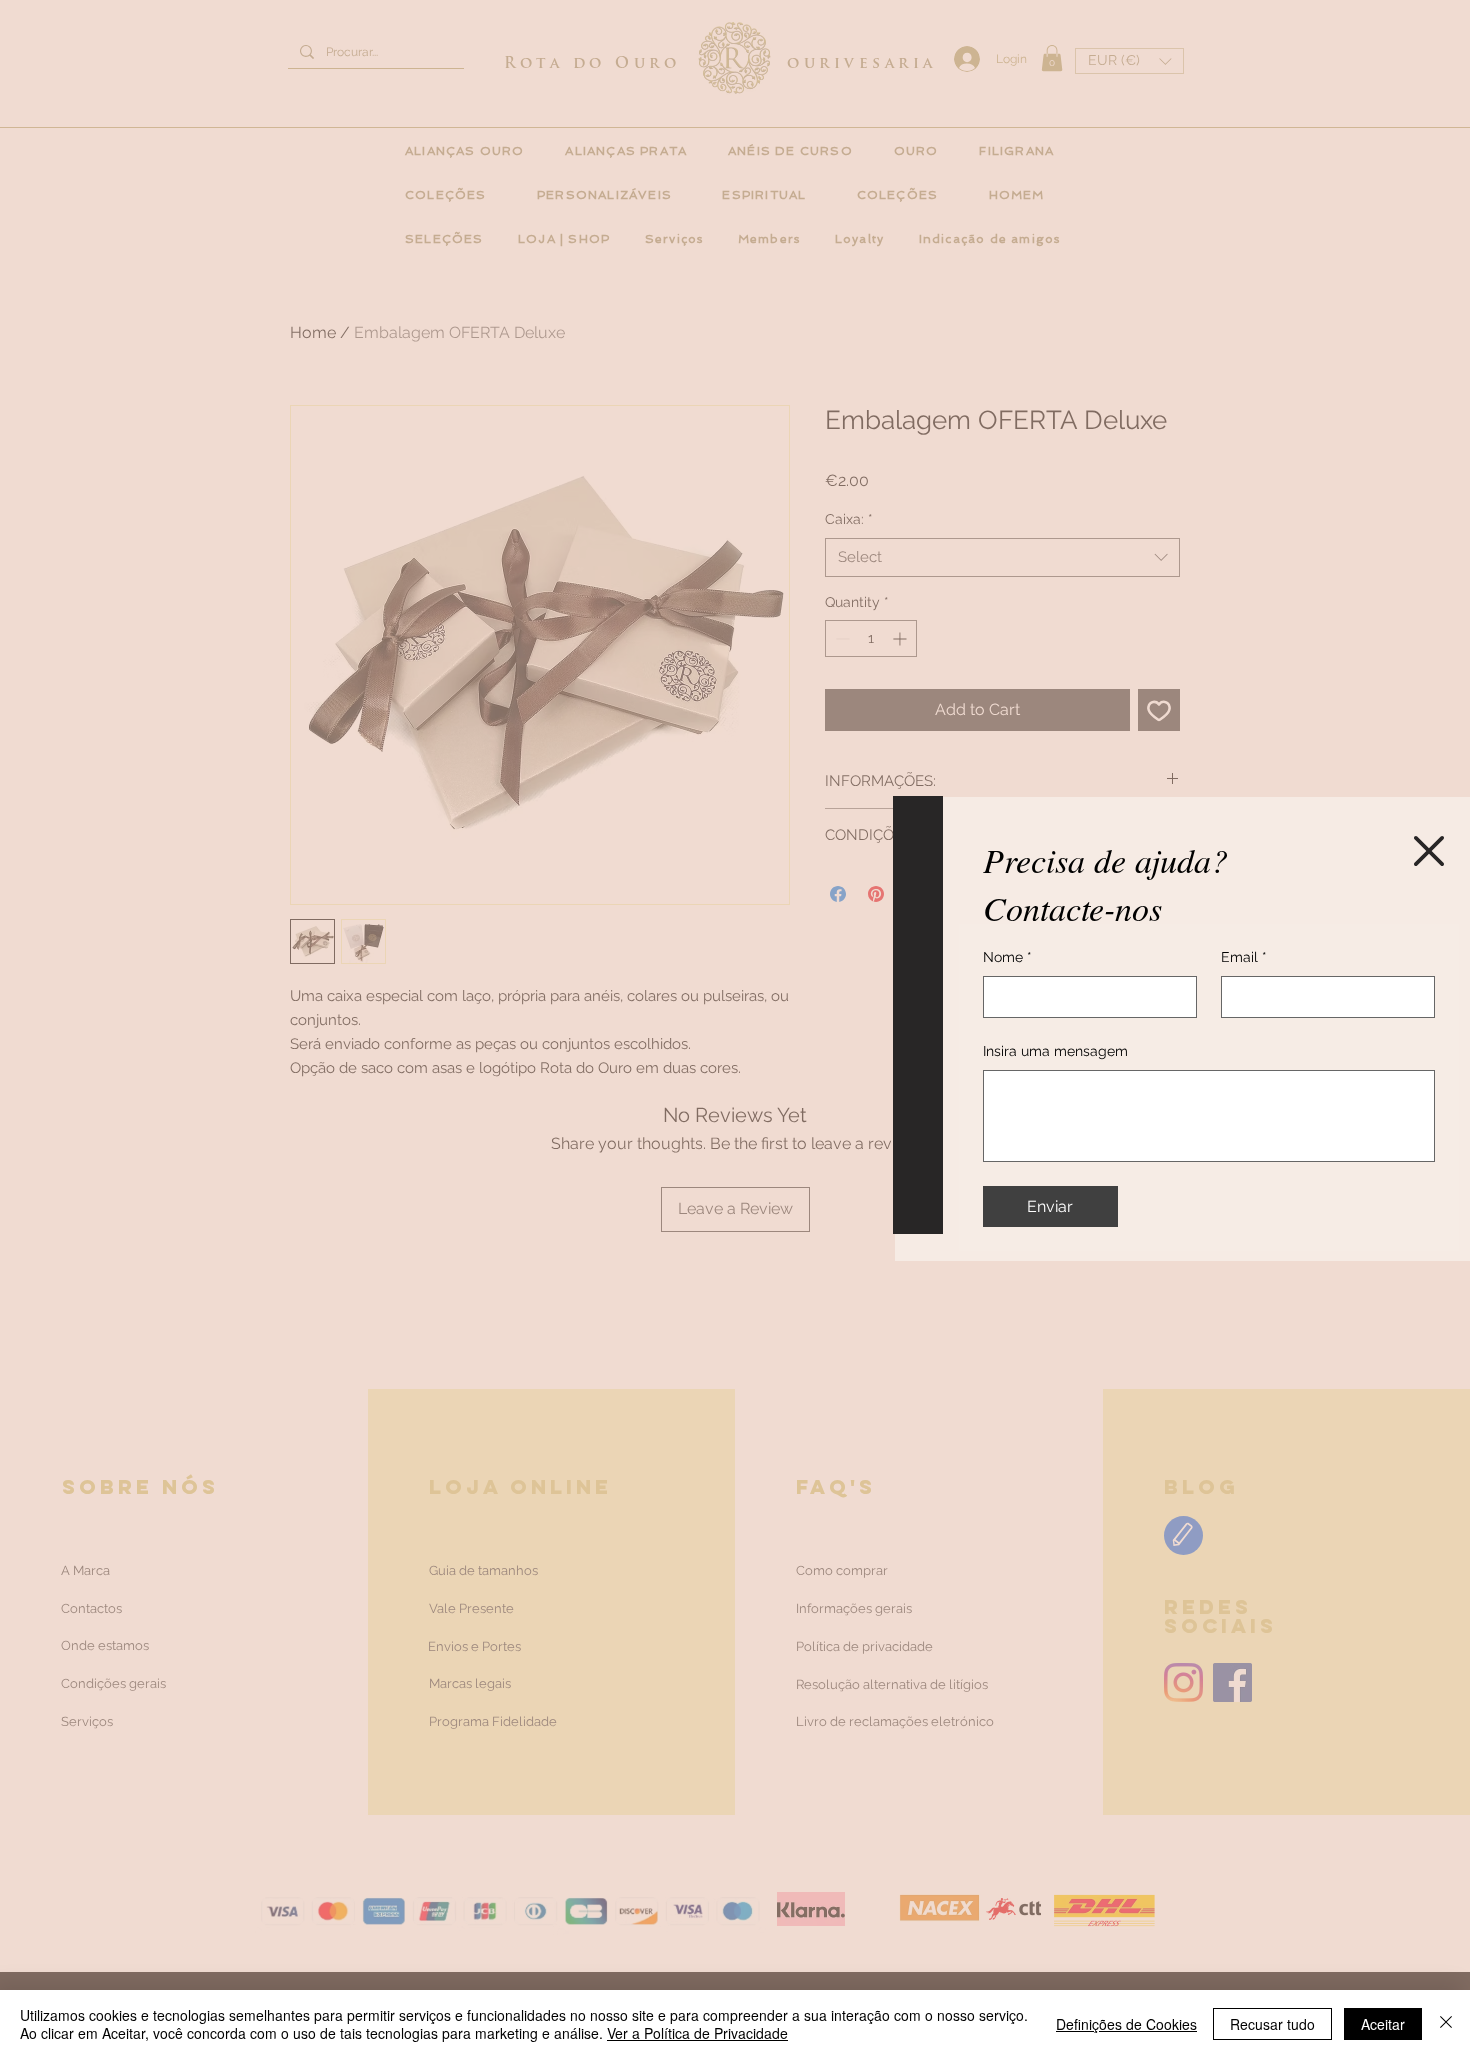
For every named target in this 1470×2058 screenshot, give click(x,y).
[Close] (1446, 2024)
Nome (1007, 957)
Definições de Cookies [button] (1126, 2024)
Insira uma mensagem (1055, 1051)
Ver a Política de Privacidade (697, 2033)
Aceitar (1383, 2024)
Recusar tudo (1272, 2024)
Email (1244, 957)
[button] (1429, 851)
